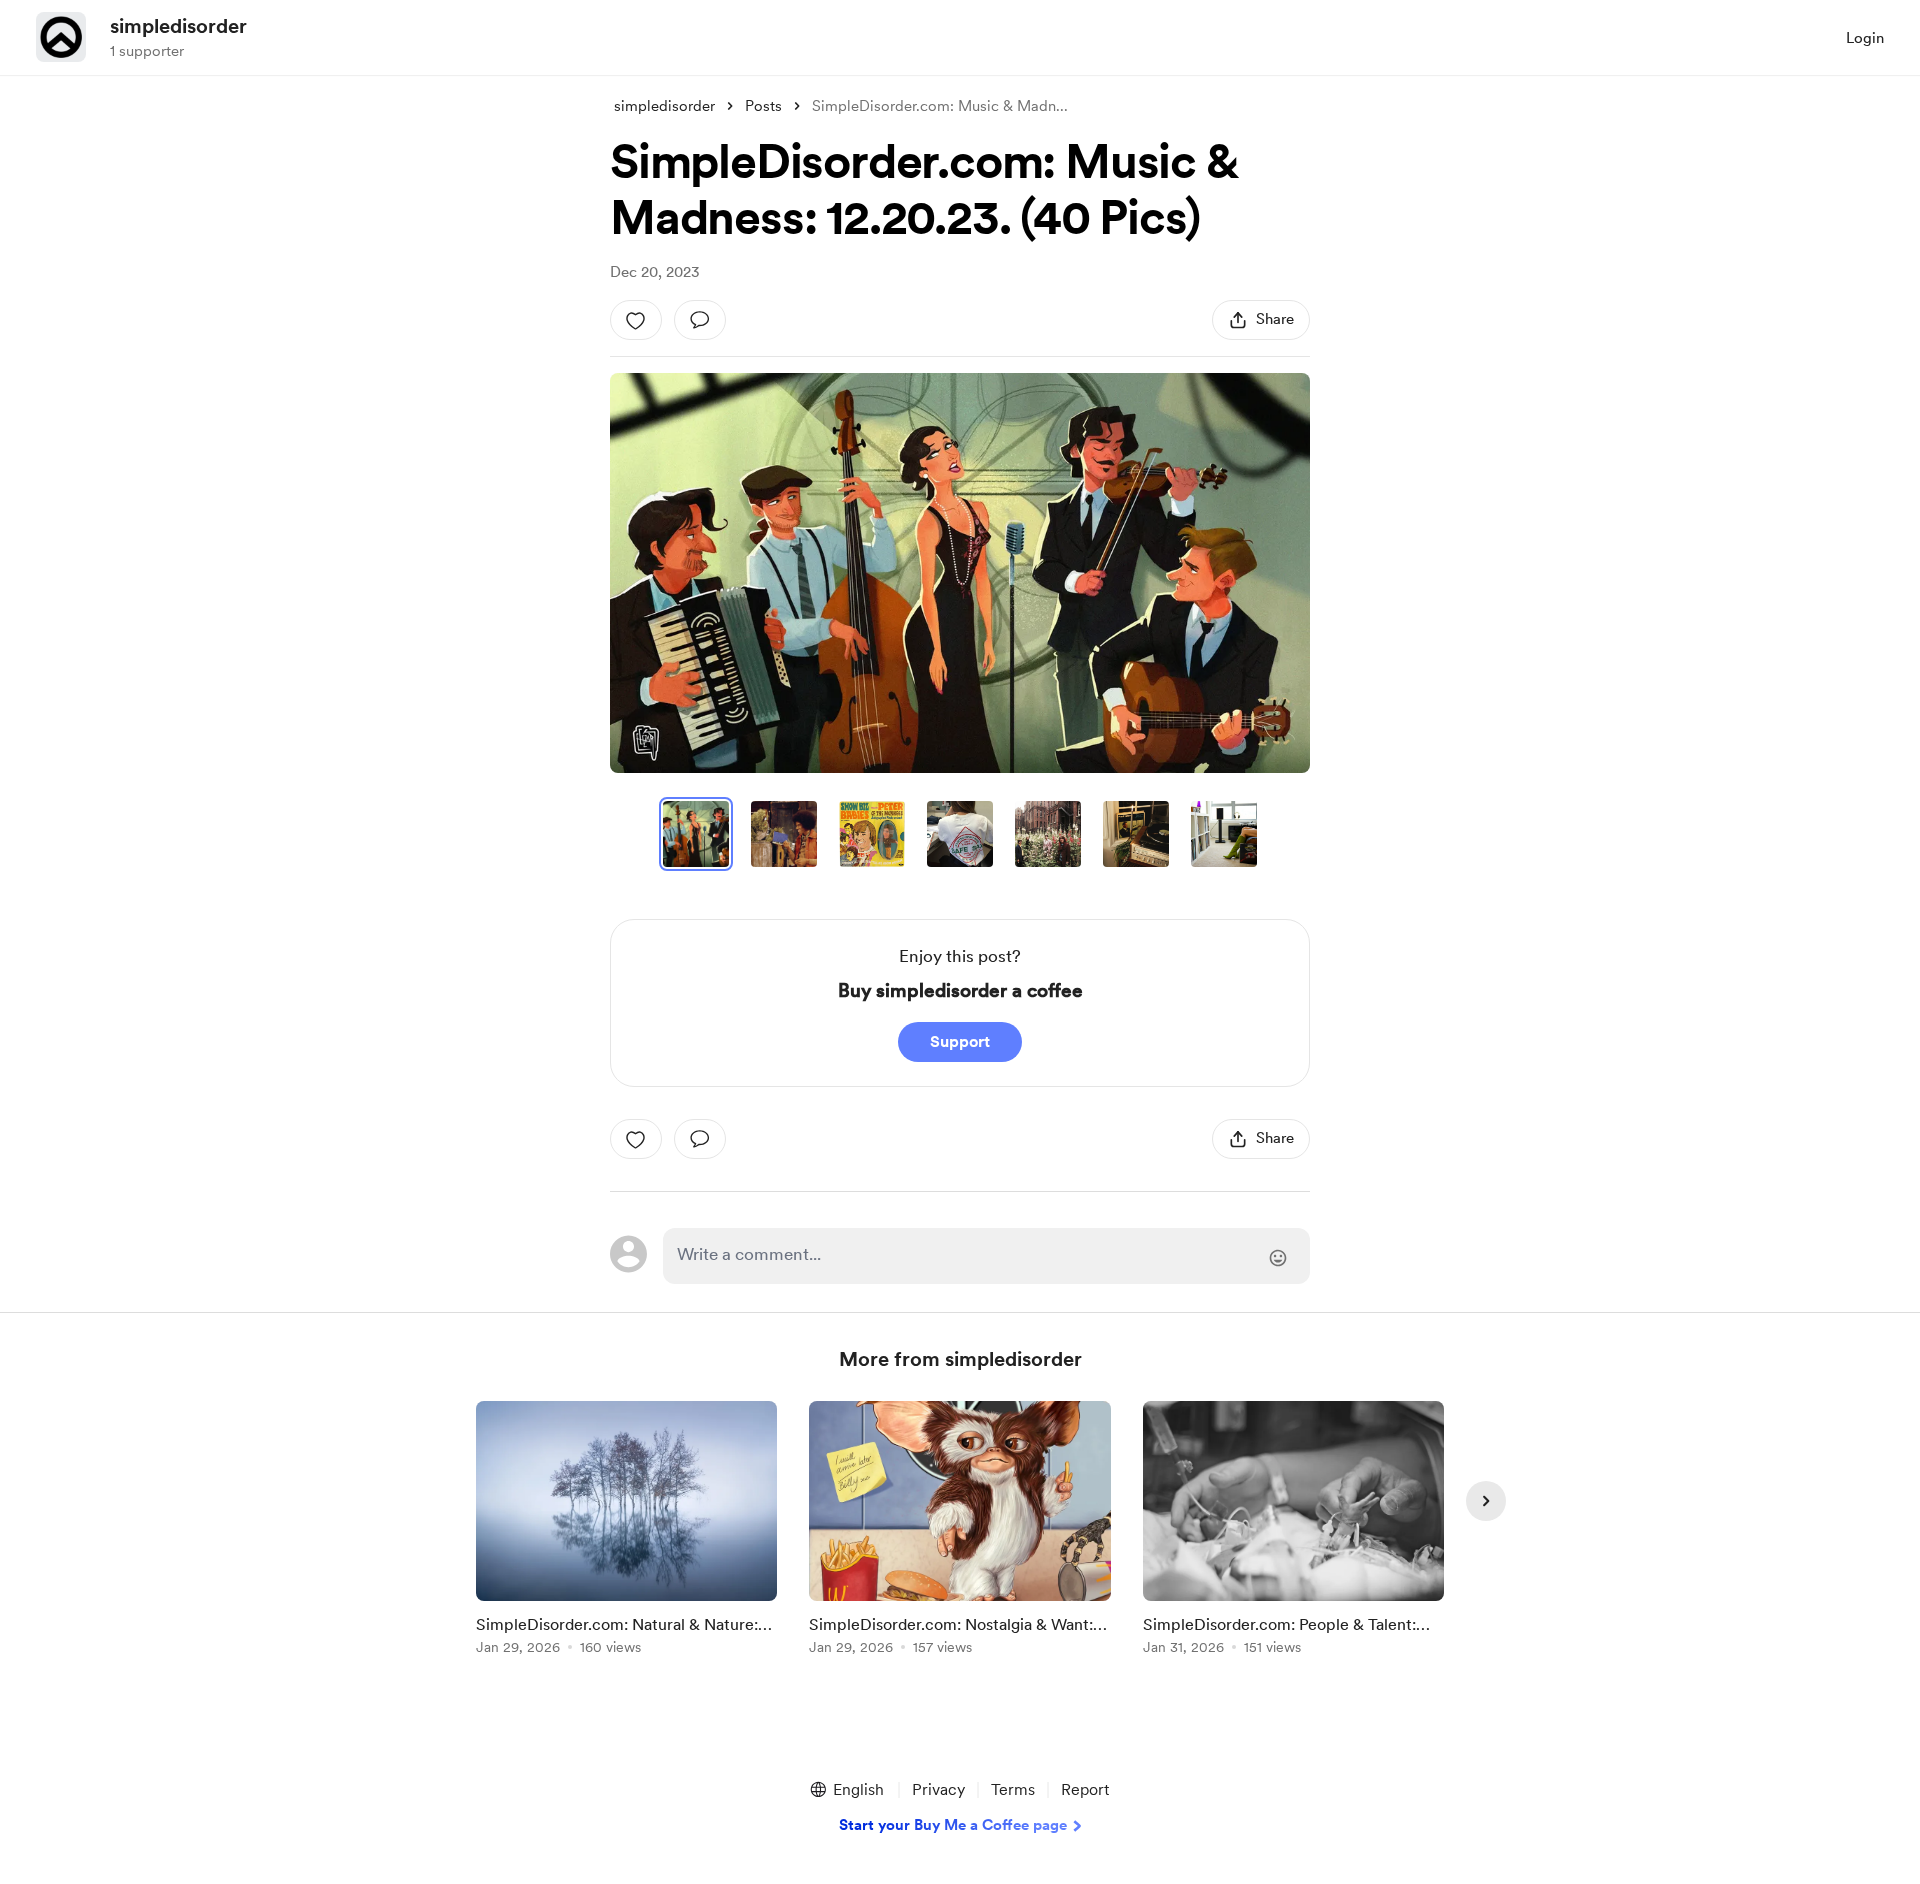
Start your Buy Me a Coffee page (953, 1825)
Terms (1013, 1789)
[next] (1486, 1501)
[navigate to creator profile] (61, 37)
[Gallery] (960, 573)
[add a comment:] (700, 320)
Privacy (938, 1789)
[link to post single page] (626, 1531)
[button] (960, 573)
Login (1865, 38)
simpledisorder (178, 26)
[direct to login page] (986, 1256)
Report (1085, 1789)
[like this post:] (636, 320)
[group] (626, 1531)
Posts (763, 106)
